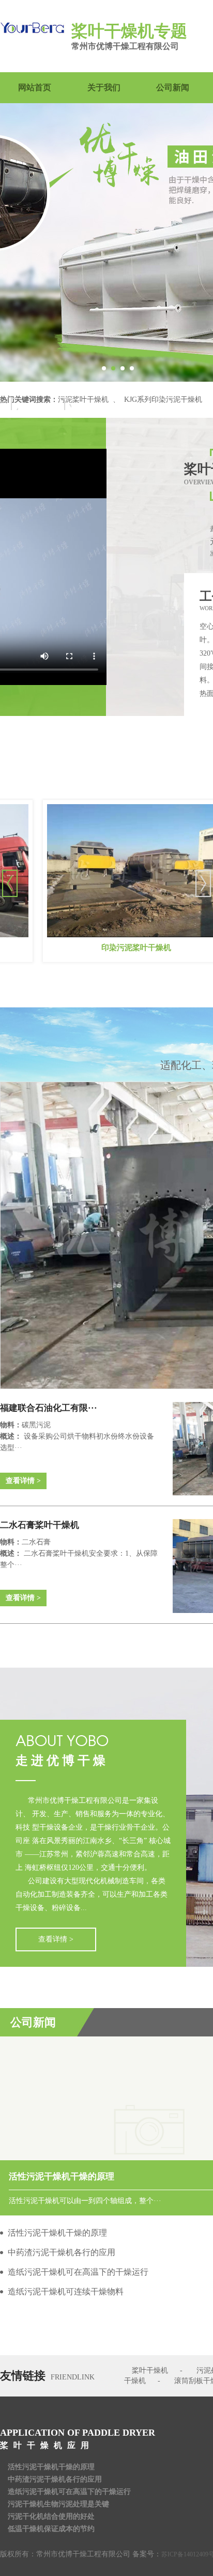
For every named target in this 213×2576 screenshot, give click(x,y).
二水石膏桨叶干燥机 (40, 1525)
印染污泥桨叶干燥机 (101, 948)
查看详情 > (23, 1481)
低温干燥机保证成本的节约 (51, 2529)
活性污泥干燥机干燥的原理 (51, 2467)
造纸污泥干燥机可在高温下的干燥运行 (69, 2492)
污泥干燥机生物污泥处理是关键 (58, 2504)
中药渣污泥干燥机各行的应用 (55, 2479)
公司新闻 (173, 87)
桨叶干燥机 (150, 2370)
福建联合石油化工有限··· (49, 1408)
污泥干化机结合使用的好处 (51, 2516)
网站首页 (35, 87)
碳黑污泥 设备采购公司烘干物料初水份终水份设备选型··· (77, 1436)
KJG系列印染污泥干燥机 (163, 400)
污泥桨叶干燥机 (83, 400)
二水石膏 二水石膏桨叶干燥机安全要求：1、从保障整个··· (79, 1553)
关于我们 (104, 87)
